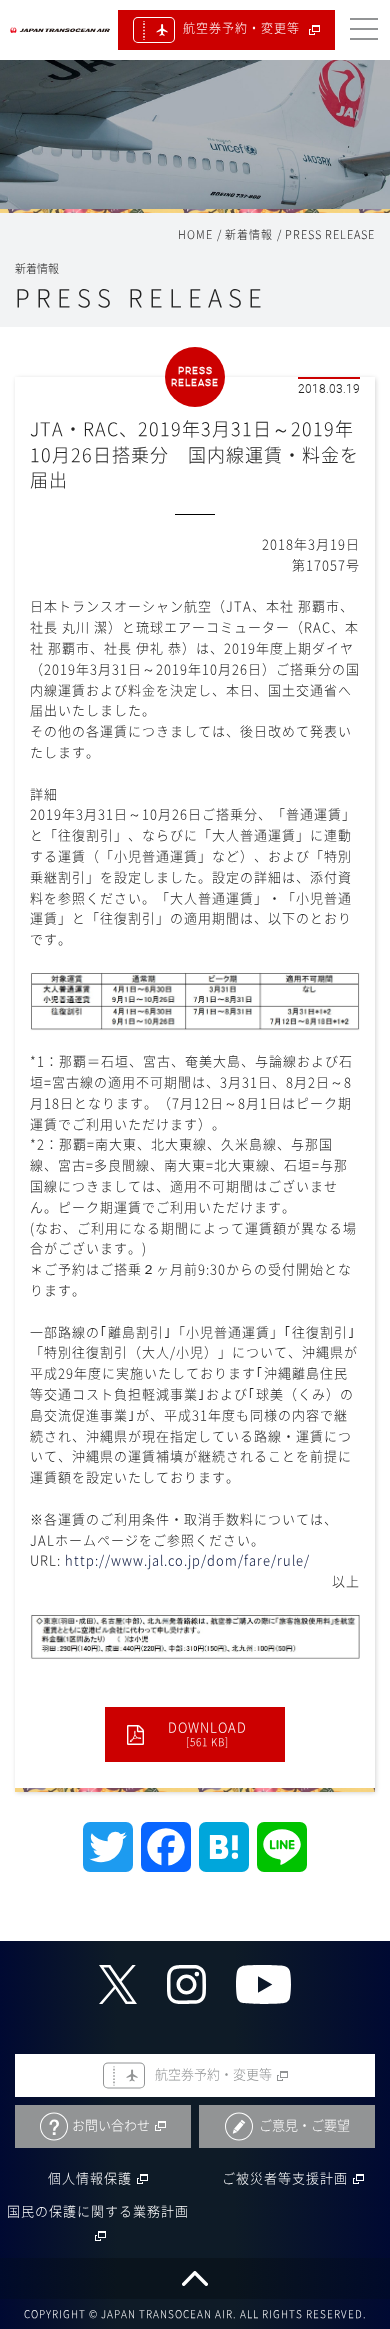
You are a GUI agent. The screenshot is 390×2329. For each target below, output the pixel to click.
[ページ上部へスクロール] (195, 2278)
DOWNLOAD (207, 1734)
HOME (195, 234)
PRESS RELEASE (330, 234)
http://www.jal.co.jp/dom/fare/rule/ (187, 1560)
